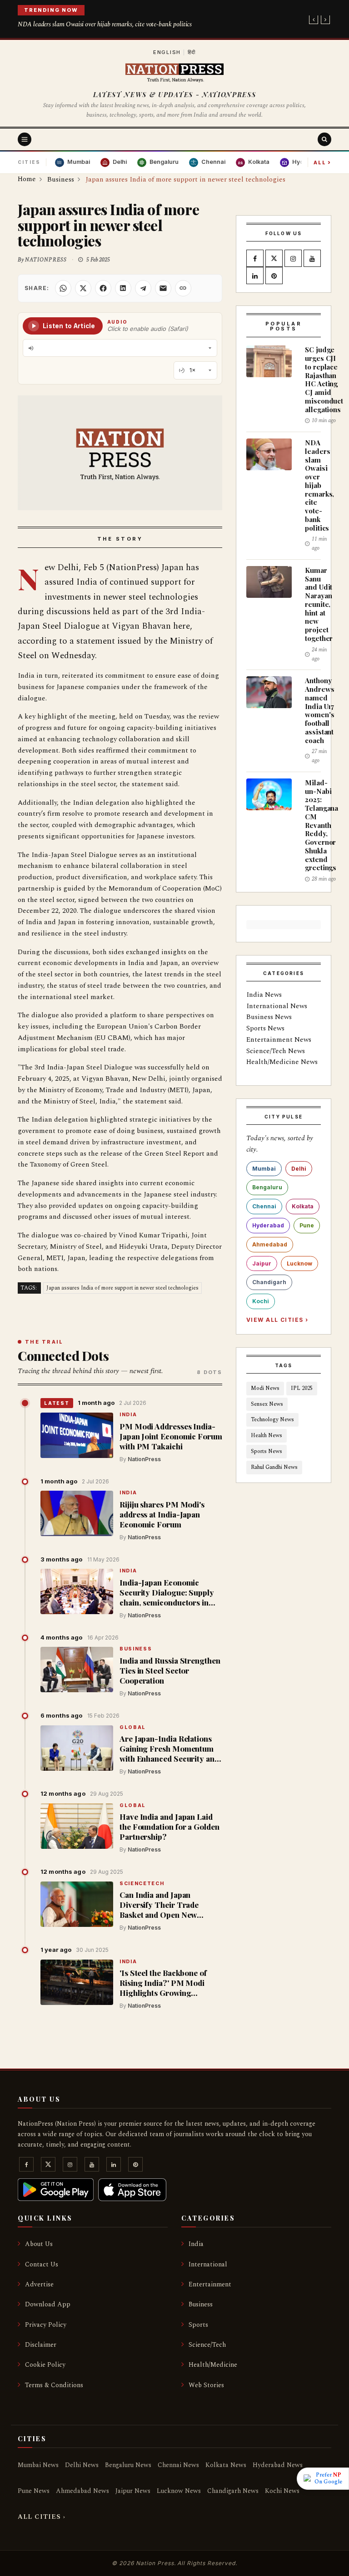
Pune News (34, 2491)
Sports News (265, 1028)
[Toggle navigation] (25, 139)
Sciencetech (142, 1884)
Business (136, 1649)
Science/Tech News (276, 1051)
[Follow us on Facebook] (255, 259)
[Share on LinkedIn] (123, 288)
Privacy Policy (46, 2325)
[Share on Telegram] (143, 288)
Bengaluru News (128, 2465)
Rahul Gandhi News (274, 1467)
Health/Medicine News (282, 1062)
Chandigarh (269, 1282)
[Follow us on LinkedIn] (255, 276)
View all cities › (277, 1320)
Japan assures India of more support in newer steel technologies (122, 1288)
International (208, 2264)
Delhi (299, 1169)
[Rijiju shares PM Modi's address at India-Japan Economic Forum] (77, 1513)
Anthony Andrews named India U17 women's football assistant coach (319, 710)
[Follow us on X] (274, 259)
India (128, 1415)
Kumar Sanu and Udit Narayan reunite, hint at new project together (319, 604)
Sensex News (267, 1404)
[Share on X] (83, 288)
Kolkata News (226, 2465)
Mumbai (264, 1169)
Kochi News (282, 2491)
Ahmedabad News (82, 2491)
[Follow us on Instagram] (293, 259)
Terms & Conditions (54, 2385)
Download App (48, 2304)
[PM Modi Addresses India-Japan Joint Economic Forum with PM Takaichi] (77, 1435)
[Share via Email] (163, 288)
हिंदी (192, 52)
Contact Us (42, 2264)
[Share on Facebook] (103, 288)
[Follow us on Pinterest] (274, 276)
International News (277, 1006)
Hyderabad (268, 1225)
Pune (307, 1225)
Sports (198, 2325)
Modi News (265, 1388)
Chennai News (178, 2465)
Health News (267, 1436)
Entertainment (210, 2284)
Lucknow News (179, 2491)
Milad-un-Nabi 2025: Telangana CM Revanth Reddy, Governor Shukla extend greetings (322, 825)
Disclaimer (41, 2345)
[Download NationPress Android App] (56, 2190)
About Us (39, 2244)
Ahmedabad (270, 1244)
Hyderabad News (278, 2465)
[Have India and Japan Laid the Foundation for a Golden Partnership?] (77, 1826)
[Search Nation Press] (324, 139)
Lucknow (299, 1263)
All (322, 162)
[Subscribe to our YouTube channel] (312, 259)
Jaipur (262, 1263)
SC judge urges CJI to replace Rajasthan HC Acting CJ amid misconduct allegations (324, 379)
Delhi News (82, 2465)
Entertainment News (279, 1040)
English (167, 52)
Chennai (264, 1206)
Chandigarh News (233, 2491)
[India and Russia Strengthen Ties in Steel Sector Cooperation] (77, 1670)
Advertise (39, 2284)
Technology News (272, 1420)
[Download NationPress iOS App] (132, 2190)
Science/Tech (207, 2345)
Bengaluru (267, 1187)
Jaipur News (133, 2491)
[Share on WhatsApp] (63, 288)
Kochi (261, 1301)
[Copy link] (183, 288)
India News (264, 995)
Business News (269, 1017)
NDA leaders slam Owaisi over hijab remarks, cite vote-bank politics (105, 24)
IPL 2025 (302, 1388)
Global (133, 1728)
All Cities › (42, 2517)
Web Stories (206, 2385)
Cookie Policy (45, 2365)
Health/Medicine (213, 2365)
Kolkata (303, 1206)
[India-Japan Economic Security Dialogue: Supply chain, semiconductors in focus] (77, 1591)
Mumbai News (38, 2465)
